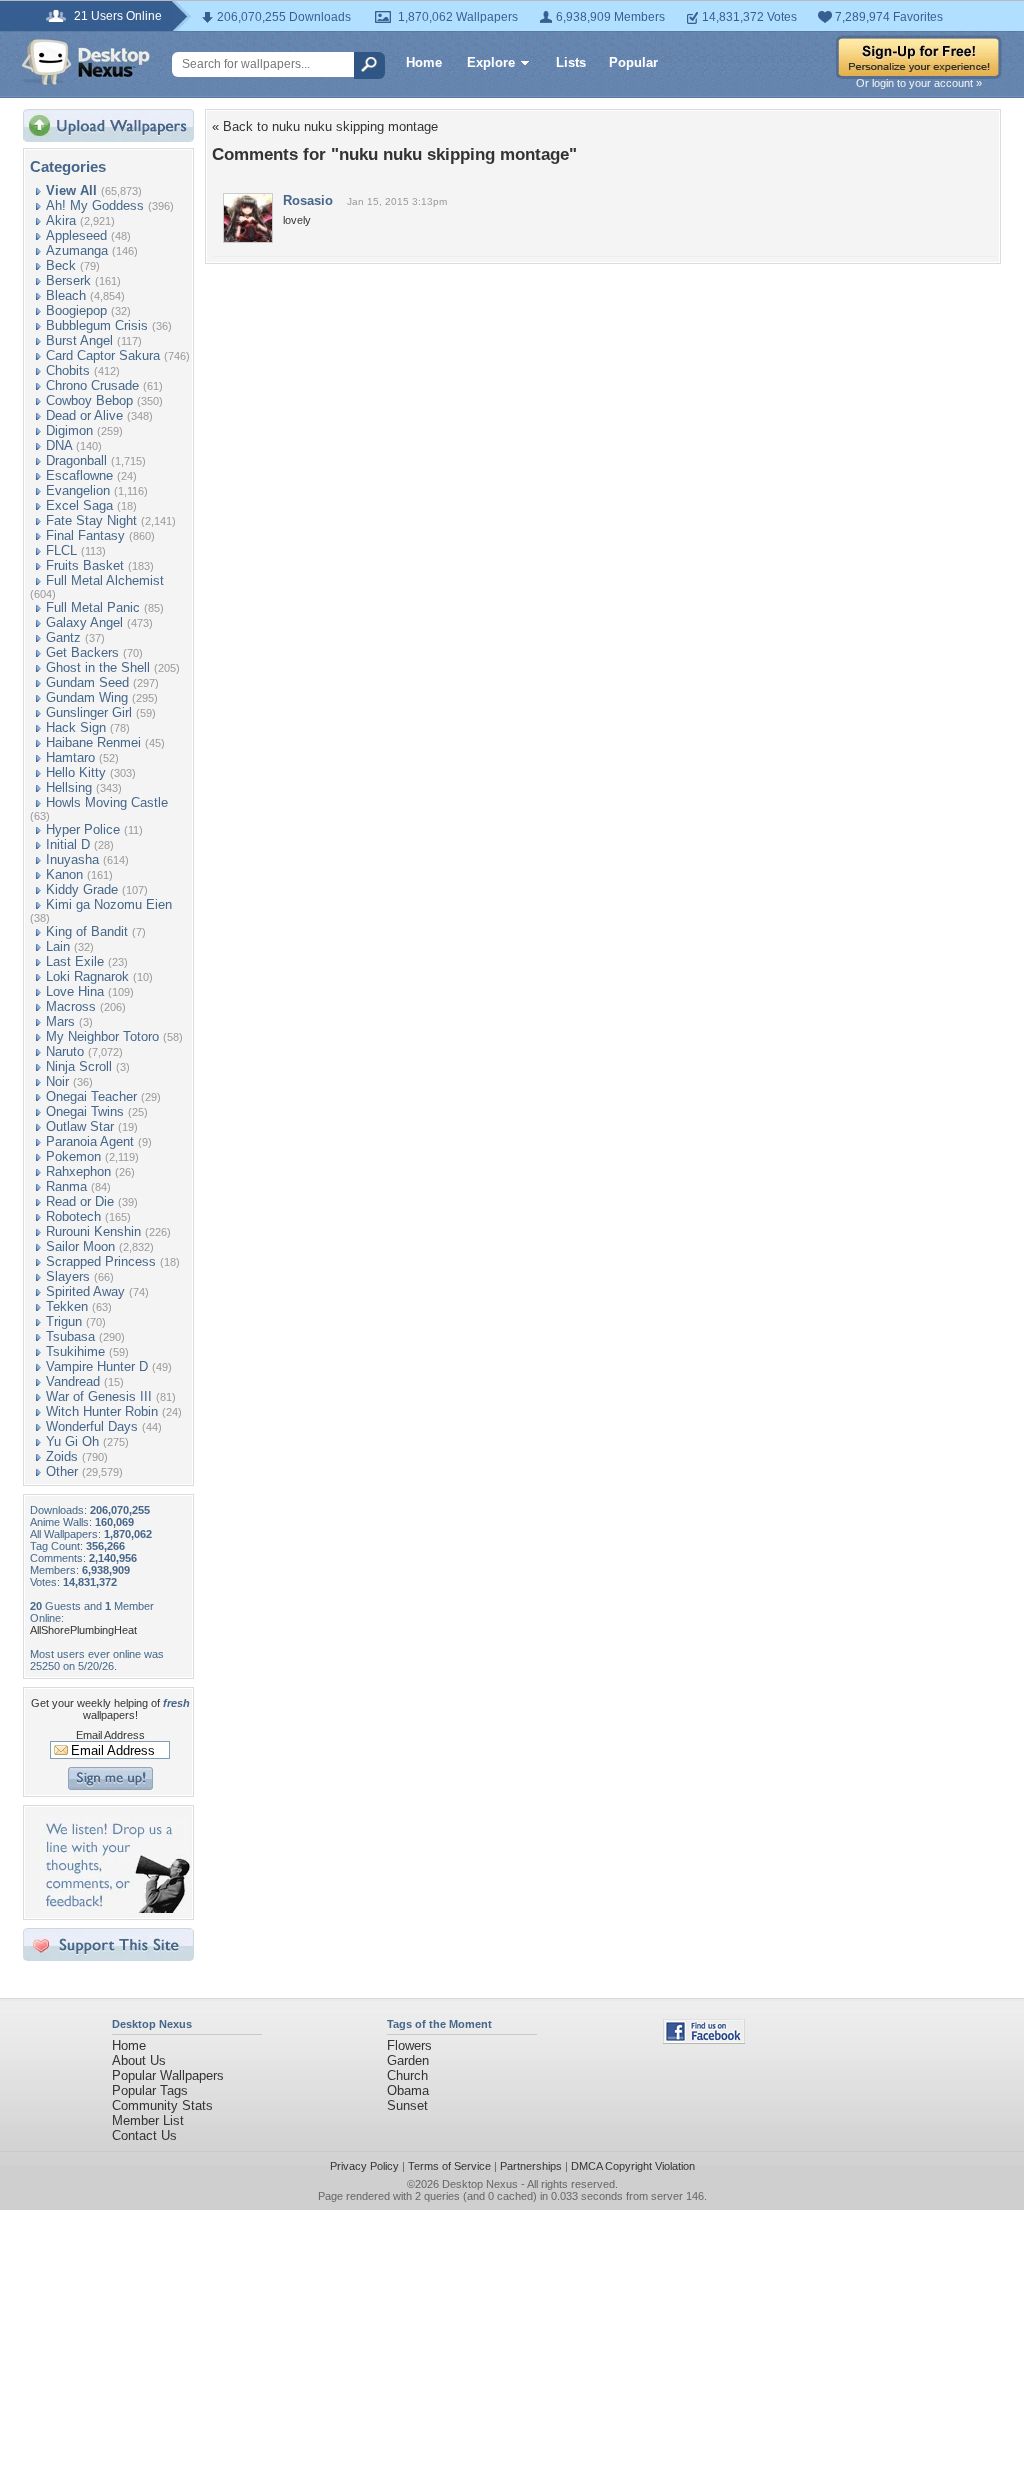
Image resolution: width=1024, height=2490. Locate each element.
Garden (408, 2060)
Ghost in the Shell (98, 667)
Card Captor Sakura (103, 355)
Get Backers (82, 652)
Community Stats (162, 2105)
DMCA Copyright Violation (633, 2166)
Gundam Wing (87, 697)
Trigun (64, 1321)
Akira (61, 220)
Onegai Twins (85, 1111)
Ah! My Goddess (95, 205)
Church (407, 2075)
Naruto (65, 1051)
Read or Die (80, 1201)
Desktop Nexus (480, 2184)
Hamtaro (70, 757)
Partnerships (531, 2166)
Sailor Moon (80, 1246)
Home (424, 62)
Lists (571, 62)
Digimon (69, 430)
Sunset (407, 2105)
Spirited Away (85, 1291)
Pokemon (73, 1156)
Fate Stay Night (91, 520)
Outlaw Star (80, 1126)
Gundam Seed (87, 682)
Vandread (73, 1381)
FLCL (61, 550)
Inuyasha (72, 859)
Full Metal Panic (93, 607)
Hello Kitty (76, 772)
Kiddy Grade (82, 889)
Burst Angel (79, 340)
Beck (61, 265)
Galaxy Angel (84, 622)
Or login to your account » (919, 83)
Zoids (62, 1456)
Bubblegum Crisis (97, 325)
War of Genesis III (99, 1396)
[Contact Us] (114, 1908)
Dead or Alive (84, 415)
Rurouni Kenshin (93, 1231)
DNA (59, 445)
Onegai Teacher (91, 1096)
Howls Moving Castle (107, 802)
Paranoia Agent (90, 1141)
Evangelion (78, 490)
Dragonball (76, 460)
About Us (139, 2060)
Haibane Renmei (93, 742)
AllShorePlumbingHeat (83, 1630)
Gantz (63, 637)
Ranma (66, 1186)
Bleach (66, 295)
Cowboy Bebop (89, 400)
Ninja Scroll (79, 1066)
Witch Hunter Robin (102, 1411)
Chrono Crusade (92, 385)
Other (62, 1471)
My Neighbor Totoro (102, 1036)
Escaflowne (79, 475)
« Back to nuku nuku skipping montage (325, 126)
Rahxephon (78, 1171)
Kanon (64, 874)
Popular (633, 62)
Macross (71, 1006)
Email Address (110, 1735)
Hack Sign (76, 727)
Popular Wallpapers (168, 2075)
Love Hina (75, 991)
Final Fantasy (85, 535)
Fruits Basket (85, 565)
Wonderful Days (92, 1426)
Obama (408, 2090)
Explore (491, 62)
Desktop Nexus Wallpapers (86, 62)
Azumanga (77, 250)
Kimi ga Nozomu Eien (109, 904)
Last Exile (75, 961)
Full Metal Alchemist (105, 580)
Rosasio (308, 200)
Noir (57, 1081)
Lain (58, 946)
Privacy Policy (364, 2166)
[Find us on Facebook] (704, 2039)
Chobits (68, 370)
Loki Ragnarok (87, 976)
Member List (148, 2120)
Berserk (68, 280)
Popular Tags (150, 2090)
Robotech (73, 1216)
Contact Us (144, 2135)
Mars (60, 1021)
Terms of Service (449, 2166)
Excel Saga (79, 505)
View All (71, 190)
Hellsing (69, 787)
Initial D (68, 844)
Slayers (68, 1276)
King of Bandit (87, 931)
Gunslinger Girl (89, 712)
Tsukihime (75, 1351)
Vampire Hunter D (97, 1366)
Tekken (67, 1306)
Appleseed (76, 235)
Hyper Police (83, 829)
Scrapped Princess (101, 1261)
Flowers (409, 2045)
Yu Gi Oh (72, 1441)
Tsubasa (70, 1336)
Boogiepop (76, 310)
